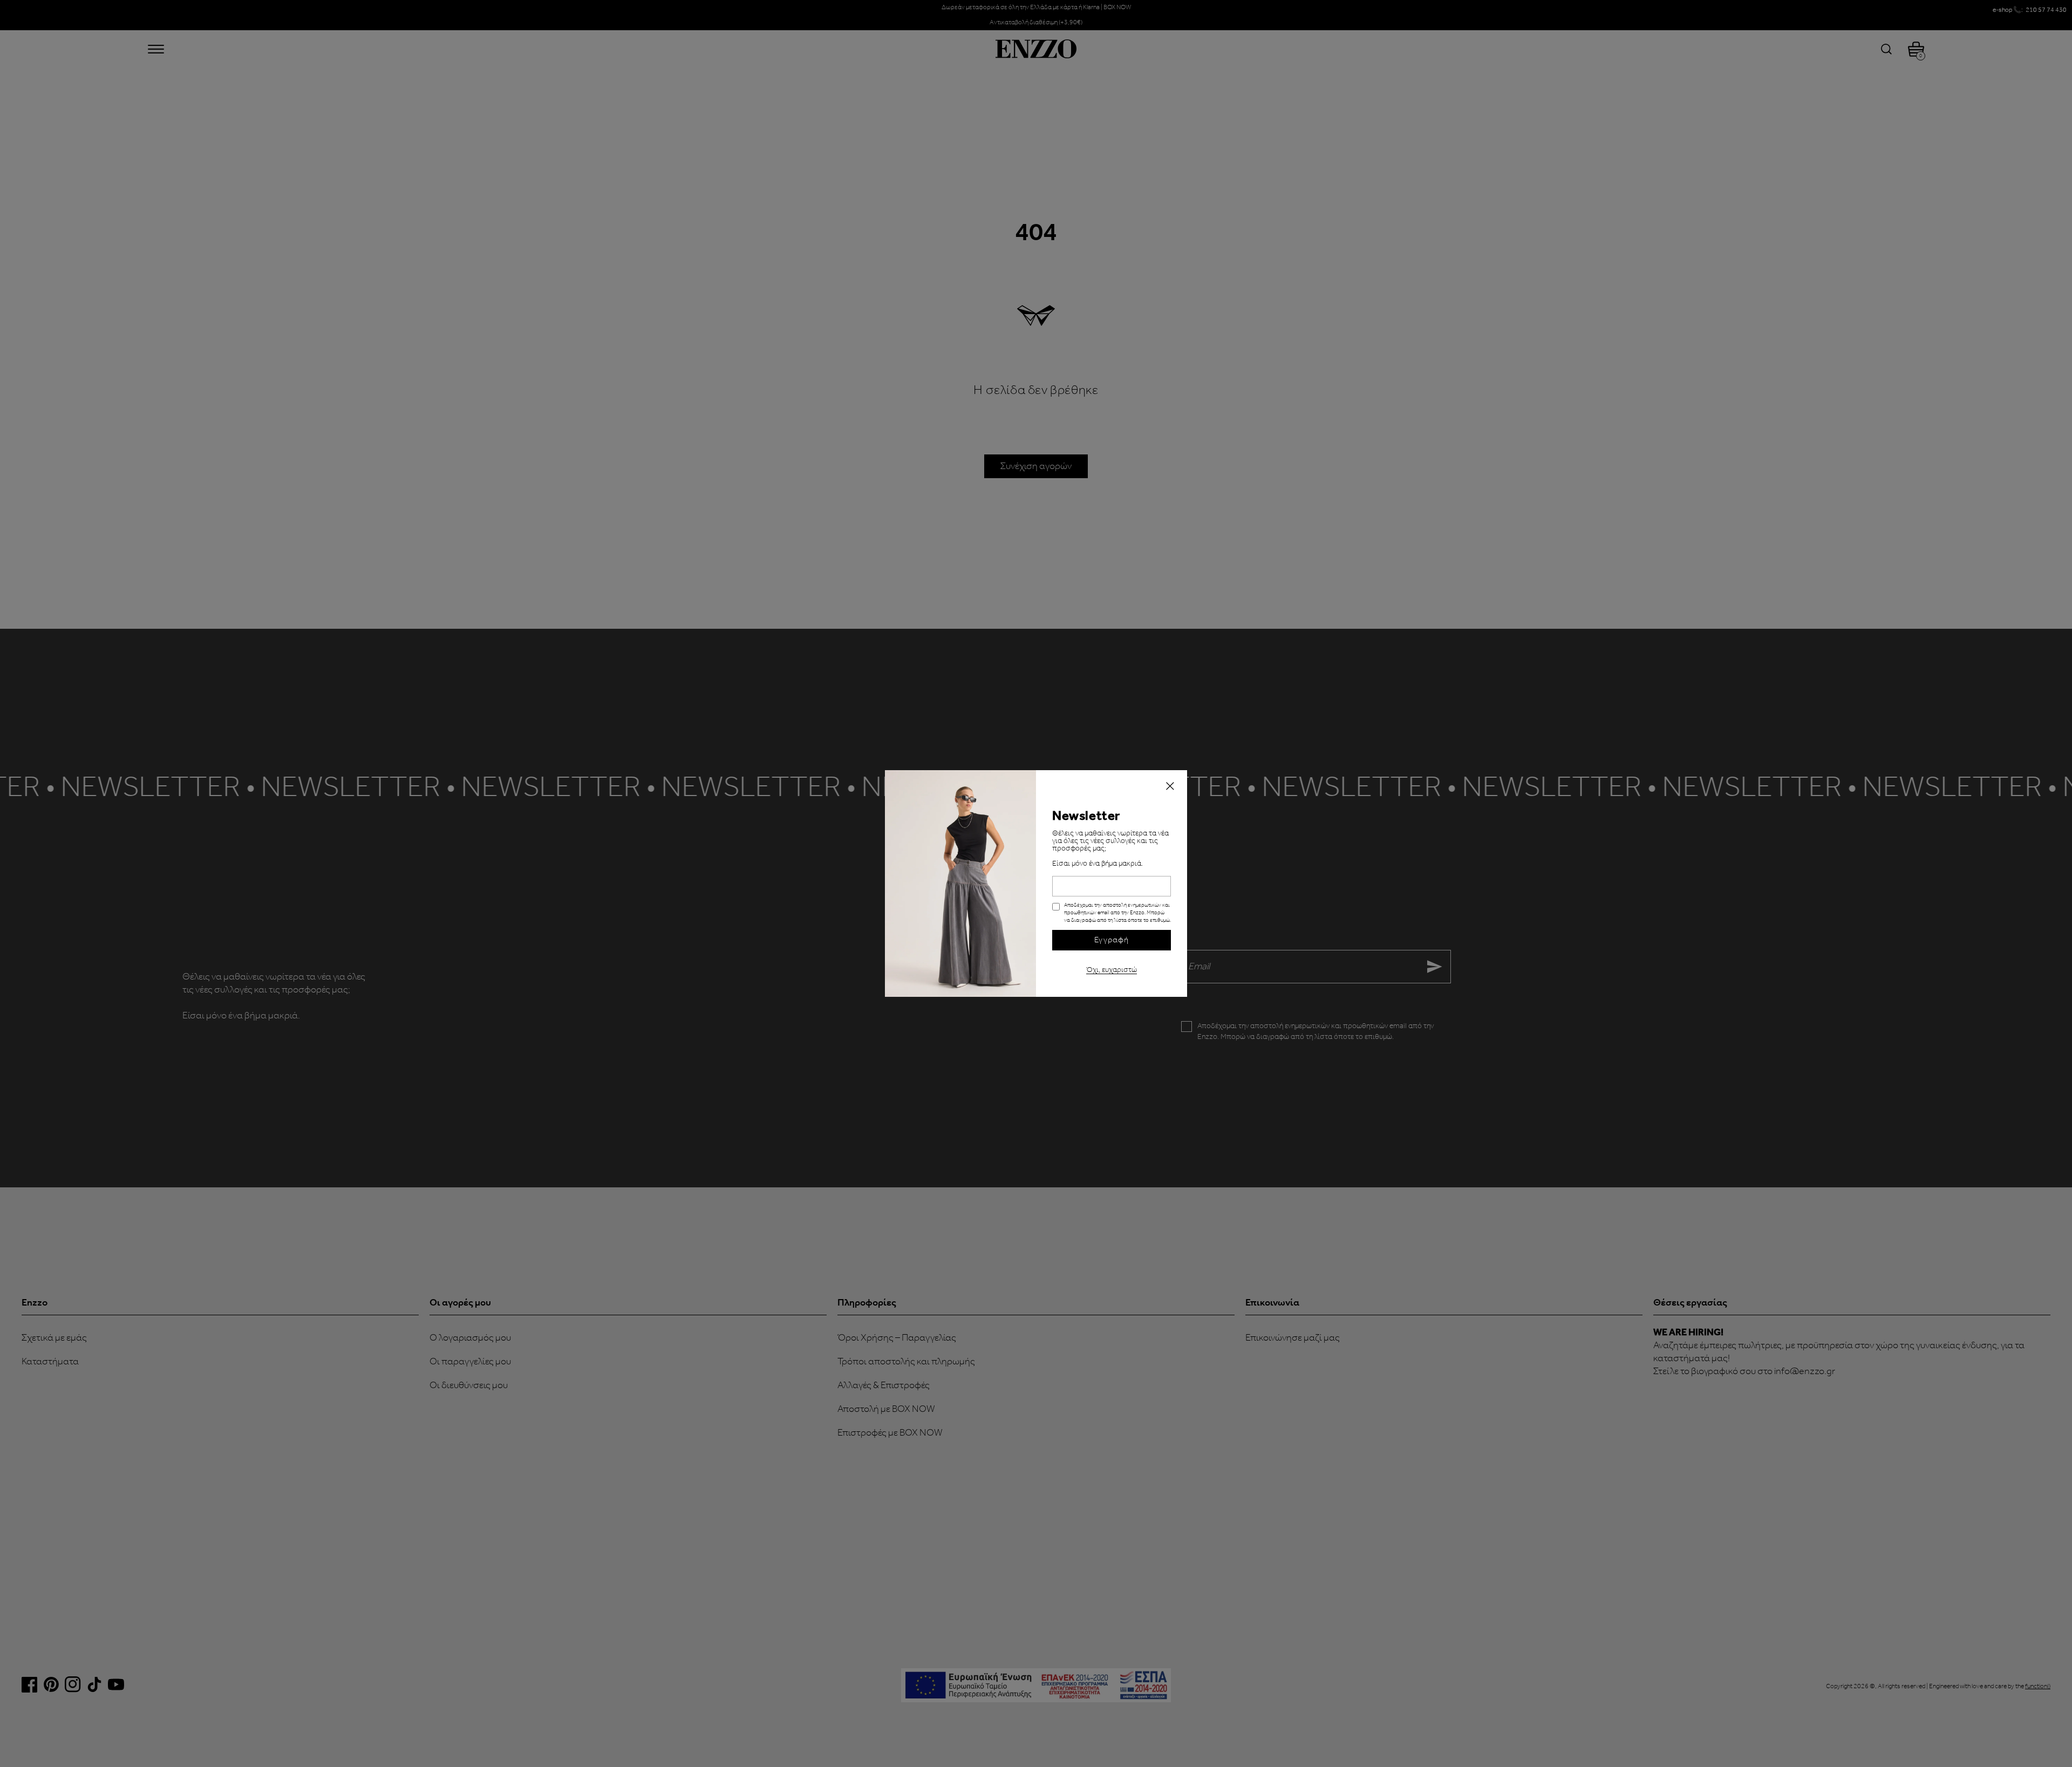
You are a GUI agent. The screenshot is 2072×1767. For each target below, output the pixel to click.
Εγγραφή (1112, 940)
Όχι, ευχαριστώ (1112, 969)
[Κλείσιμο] (1170, 787)
